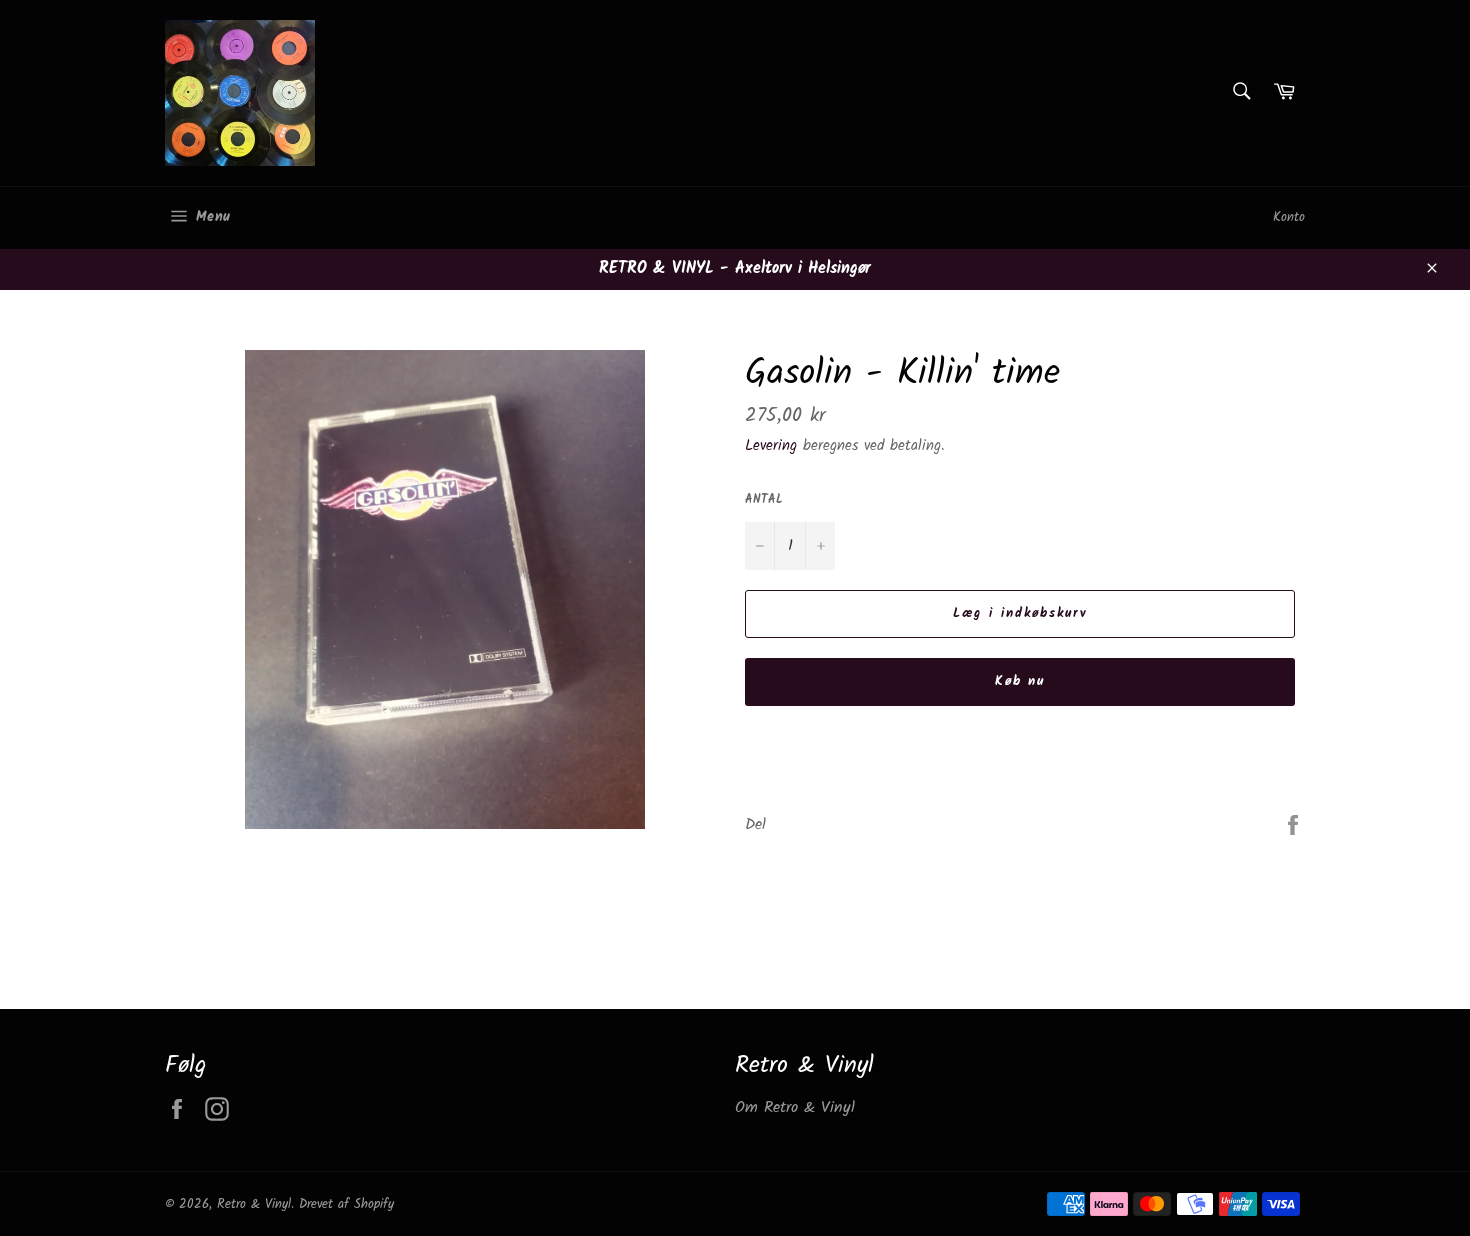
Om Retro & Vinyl (795, 1107)
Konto (1289, 217)
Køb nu (1020, 681)
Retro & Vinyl (254, 1204)
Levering (771, 446)
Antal (764, 500)
